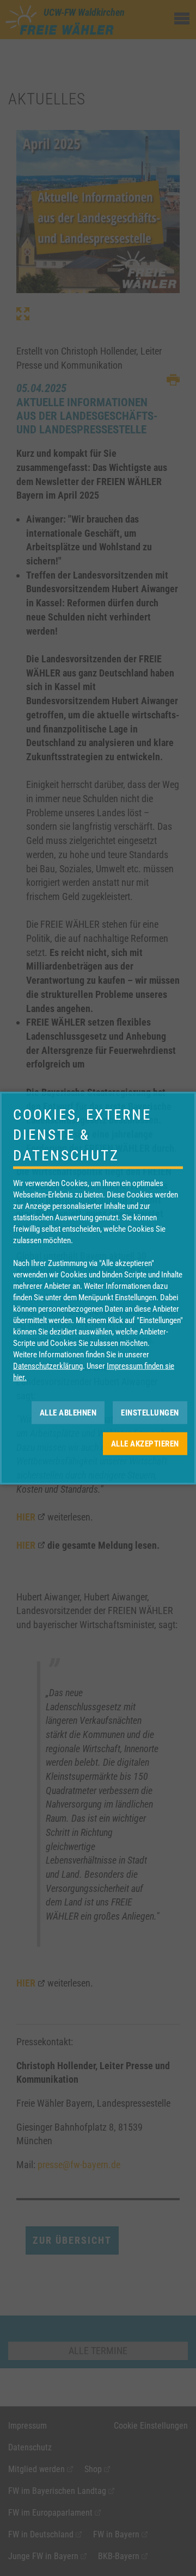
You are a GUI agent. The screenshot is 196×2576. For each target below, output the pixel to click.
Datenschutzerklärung (48, 1366)
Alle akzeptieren (145, 1443)
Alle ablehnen (68, 1412)
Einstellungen (150, 1412)
